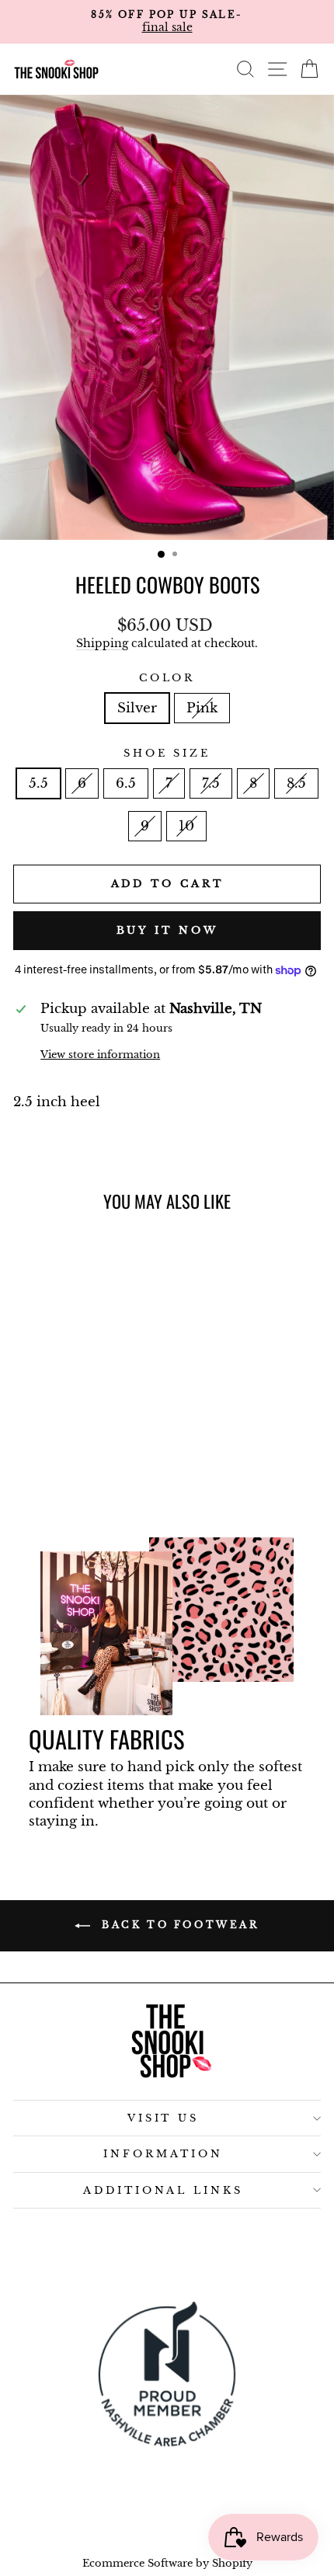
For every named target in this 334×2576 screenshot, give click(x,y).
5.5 (38, 783)
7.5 (211, 783)
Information (163, 2154)
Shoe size (167, 753)
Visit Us (164, 2118)
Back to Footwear (177, 1925)
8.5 (296, 783)
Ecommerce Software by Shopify (167, 2563)
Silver (137, 708)
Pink (202, 708)
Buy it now (167, 930)
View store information (100, 1055)
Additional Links (164, 2190)
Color (167, 678)
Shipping (102, 643)
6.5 (126, 783)
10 (186, 826)
